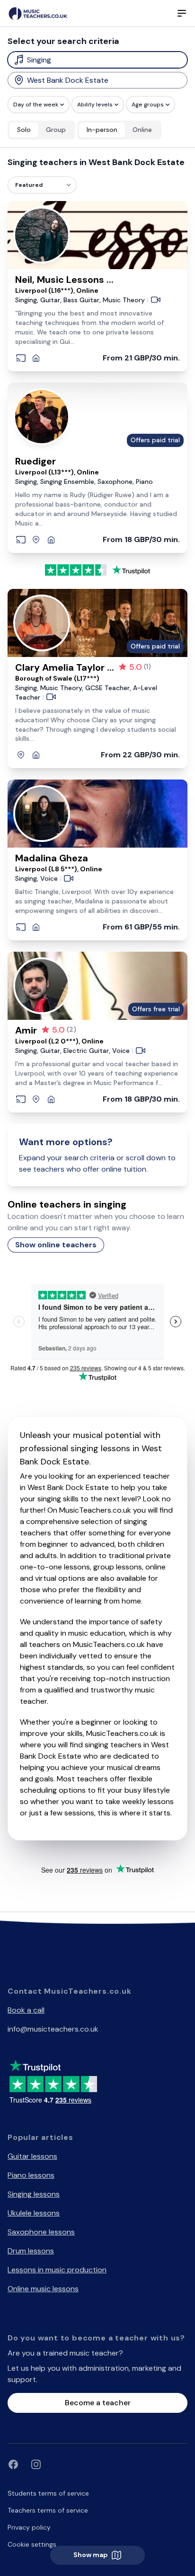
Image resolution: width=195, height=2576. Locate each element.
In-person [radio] (102, 130)
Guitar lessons (32, 2156)
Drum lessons (31, 2251)
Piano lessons (31, 2175)
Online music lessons (43, 2289)
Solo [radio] (24, 130)
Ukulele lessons (34, 2213)
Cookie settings (32, 2544)
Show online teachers (56, 1245)
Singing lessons (34, 2194)
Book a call (26, 2010)
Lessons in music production (57, 2270)
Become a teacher (98, 2403)
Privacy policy (29, 2527)
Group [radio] (56, 130)
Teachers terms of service (48, 2510)
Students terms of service (48, 2493)
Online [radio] (142, 130)
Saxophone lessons (41, 2232)
